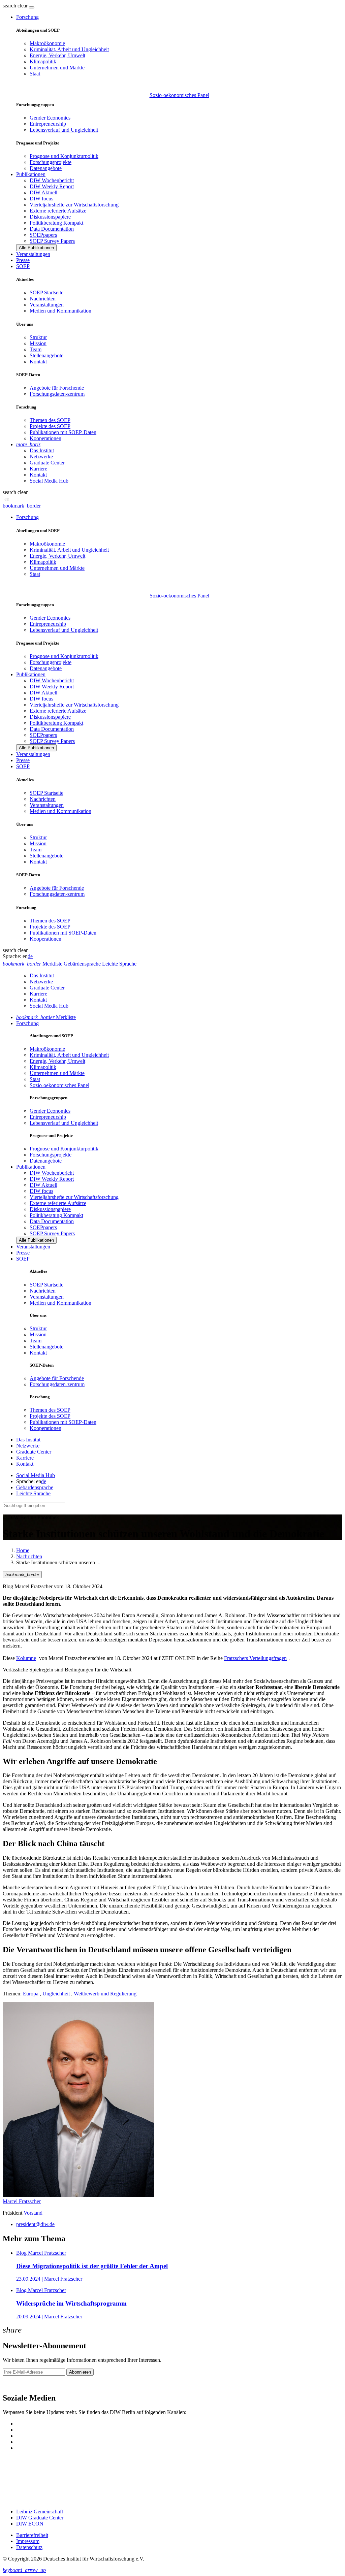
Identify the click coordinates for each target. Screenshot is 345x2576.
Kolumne (26, 1658)
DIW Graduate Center (40, 2518)
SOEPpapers (43, 235)
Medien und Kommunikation (60, 311)
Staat (35, 74)
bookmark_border (22, 506)
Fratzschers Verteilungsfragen (255, 1658)
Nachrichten (43, 299)
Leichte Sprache (33, 1493)
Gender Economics (50, 118)
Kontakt (38, 362)
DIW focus (41, 199)
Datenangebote (46, 168)
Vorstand (33, 2213)
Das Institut (42, 450)
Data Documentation (52, 229)
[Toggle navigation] (32, 7)
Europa (31, 1994)
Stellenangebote (46, 355)
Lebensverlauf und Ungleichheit (64, 130)
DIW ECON (30, 2524)
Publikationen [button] (31, 174)
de (30, 956)
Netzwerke (41, 456)
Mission (38, 343)
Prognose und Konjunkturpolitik (64, 156)
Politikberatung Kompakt (56, 223)
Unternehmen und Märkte (57, 68)
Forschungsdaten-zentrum (57, 394)
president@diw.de (35, 2224)
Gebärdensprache (35, 1487)
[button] (16, 6)
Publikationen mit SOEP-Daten (63, 432)
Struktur (38, 337)
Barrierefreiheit (32, 2535)
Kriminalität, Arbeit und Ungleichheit (69, 49)
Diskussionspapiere (50, 217)
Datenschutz (29, 2547)
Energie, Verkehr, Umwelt (57, 55)
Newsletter (14, 2384)
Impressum (28, 2541)
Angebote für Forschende (57, 388)
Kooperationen (45, 438)
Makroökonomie (47, 43)
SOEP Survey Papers (52, 241)
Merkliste (46, 1017)
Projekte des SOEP (50, 426)
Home (23, 1550)
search (9, 6)
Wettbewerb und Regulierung (105, 1994)
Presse (23, 260)
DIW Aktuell (43, 192)
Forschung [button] (27, 17)
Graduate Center (47, 463)
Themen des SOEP (50, 420)
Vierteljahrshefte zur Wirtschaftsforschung (74, 205)
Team (36, 349)
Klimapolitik (43, 61)
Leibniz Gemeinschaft (40, 2512)
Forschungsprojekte (51, 162)
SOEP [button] (23, 266)
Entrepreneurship (48, 124)
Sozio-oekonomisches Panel (179, 95)
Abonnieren (80, 2372)
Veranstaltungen (33, 254)
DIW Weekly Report (52, 186)
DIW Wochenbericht (52, 180)
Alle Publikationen (36, 248)
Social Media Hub (49, 481)
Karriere (38, 469)
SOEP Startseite (46, 292)
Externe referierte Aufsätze (58, 211)
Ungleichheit (56, 1994)
